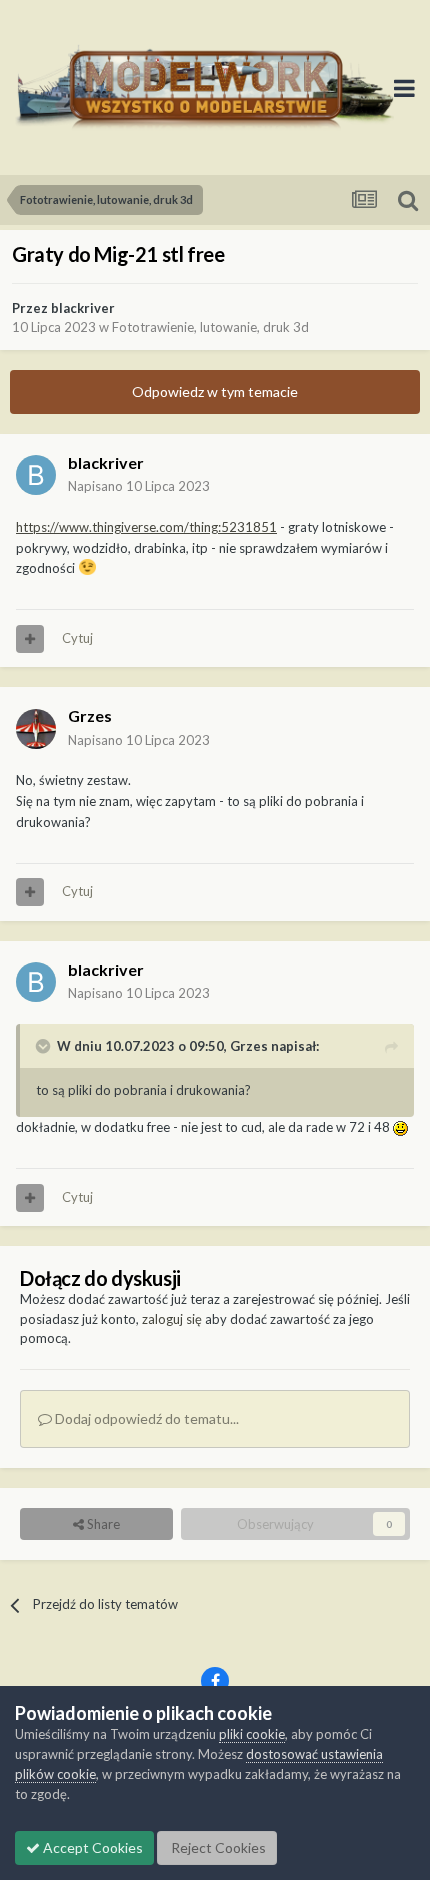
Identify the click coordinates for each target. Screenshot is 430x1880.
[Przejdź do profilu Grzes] (36, 729)
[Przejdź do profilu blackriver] (36, 475)
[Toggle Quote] (45, 1046)
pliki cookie (252, 1734)
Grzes (90, 715)
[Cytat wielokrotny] (30, 639)
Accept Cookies (91, 1847)
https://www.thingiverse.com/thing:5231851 (146, 527)
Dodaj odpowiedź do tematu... (145, 1418)
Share (102, 1524)
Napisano (139, 486)
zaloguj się (172, 1319)
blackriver (83, 308)
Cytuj (77, 638)
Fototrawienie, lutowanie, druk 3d (210, 327)
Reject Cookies (217, 1847)
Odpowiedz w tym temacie (215, 391)
